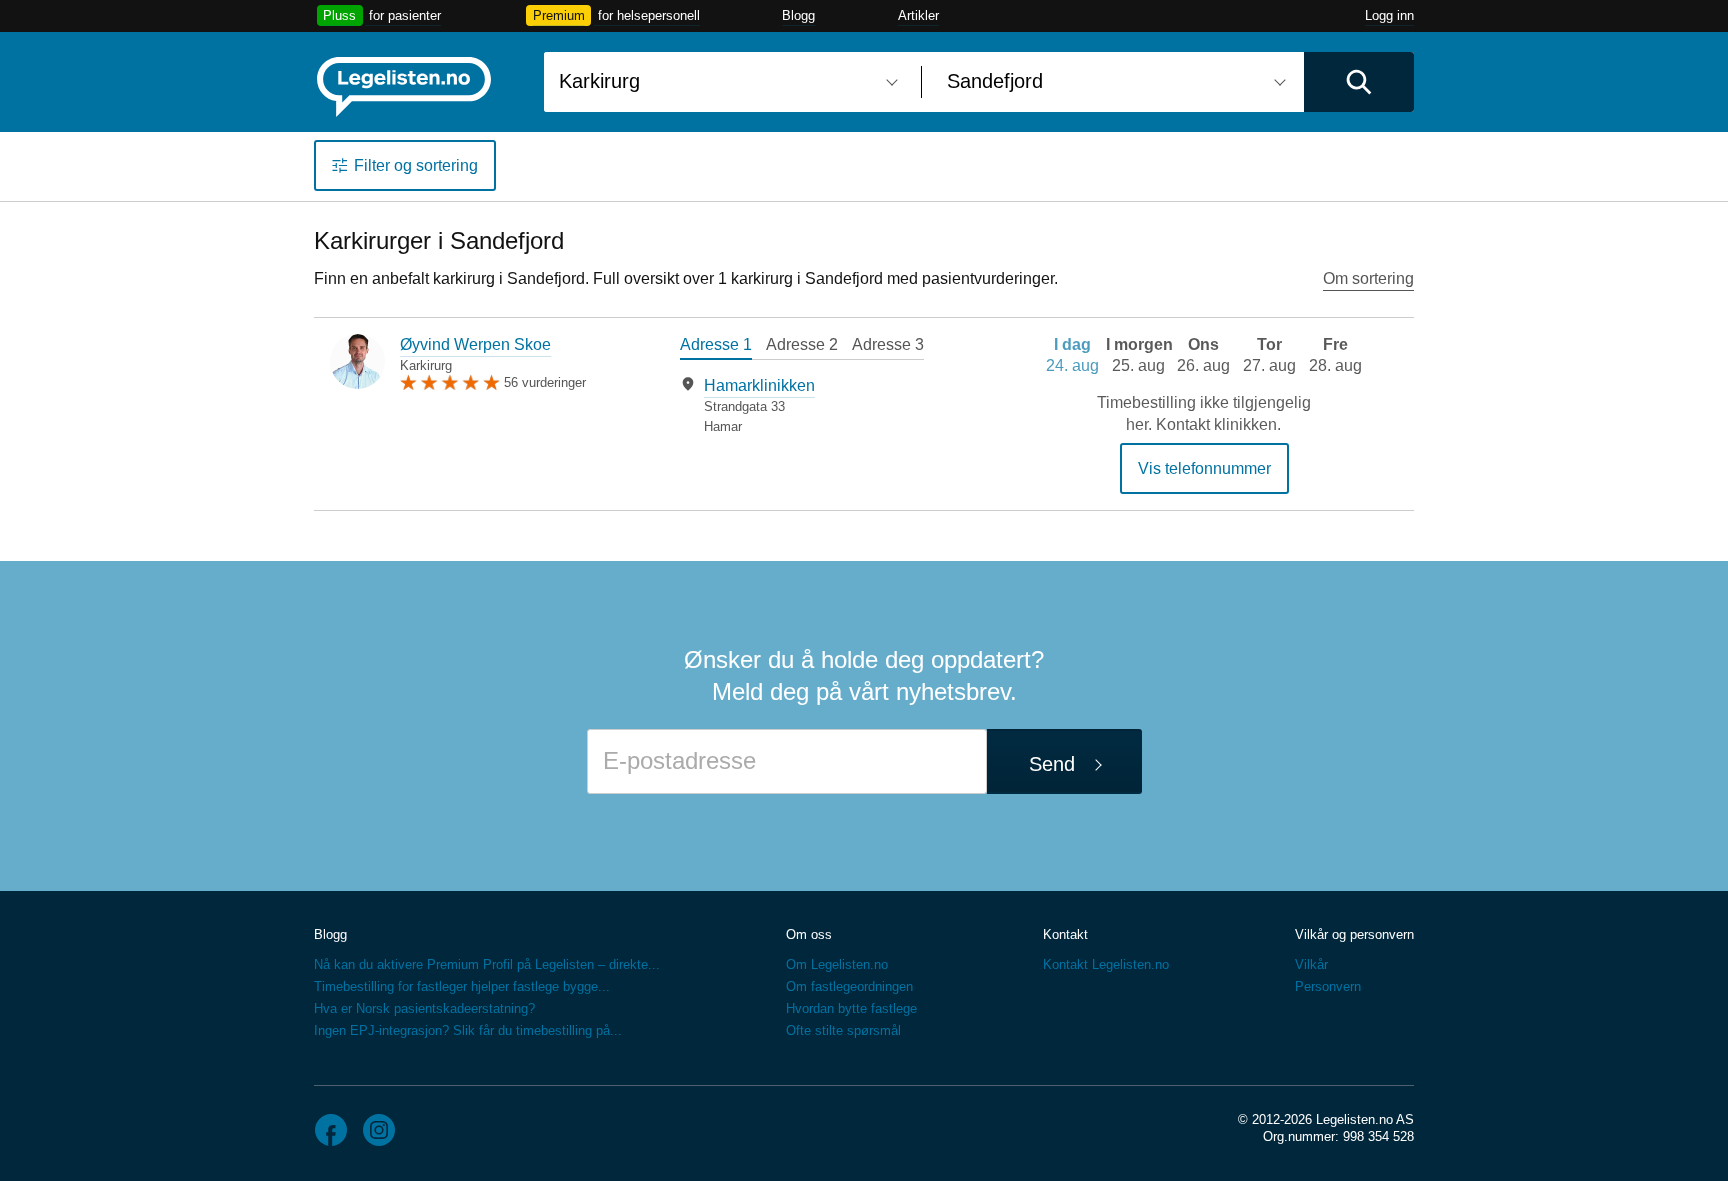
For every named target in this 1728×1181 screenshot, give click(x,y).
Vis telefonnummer (1204, 468)
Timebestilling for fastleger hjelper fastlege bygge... (462, 986)
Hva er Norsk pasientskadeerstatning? (424, 1008)
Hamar (723, 426)
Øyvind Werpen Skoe (475, 344)
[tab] (716, 347)
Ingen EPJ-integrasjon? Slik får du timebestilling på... (468, 1030)
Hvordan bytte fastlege (851, 1008)
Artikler (918, 15)
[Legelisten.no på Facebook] (331, 1130)
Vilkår (1311, 964)
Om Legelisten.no (837, 964)
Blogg (798, 15)
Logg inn (1389, 15)
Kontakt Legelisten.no (1106, 964)
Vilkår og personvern (1354, 934)
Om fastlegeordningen (849, 986)
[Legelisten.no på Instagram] (379, 1130)
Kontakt (1065, 934)
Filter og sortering (416, 165)
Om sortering (1368, 278)
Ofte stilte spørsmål (843, 1030)
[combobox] (725, 82)
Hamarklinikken (759, 385)
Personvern (1328, 986)
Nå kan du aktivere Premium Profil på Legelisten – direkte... (487, 964)
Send (1052, 764)
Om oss (809, 934)
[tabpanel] (829, 405)
